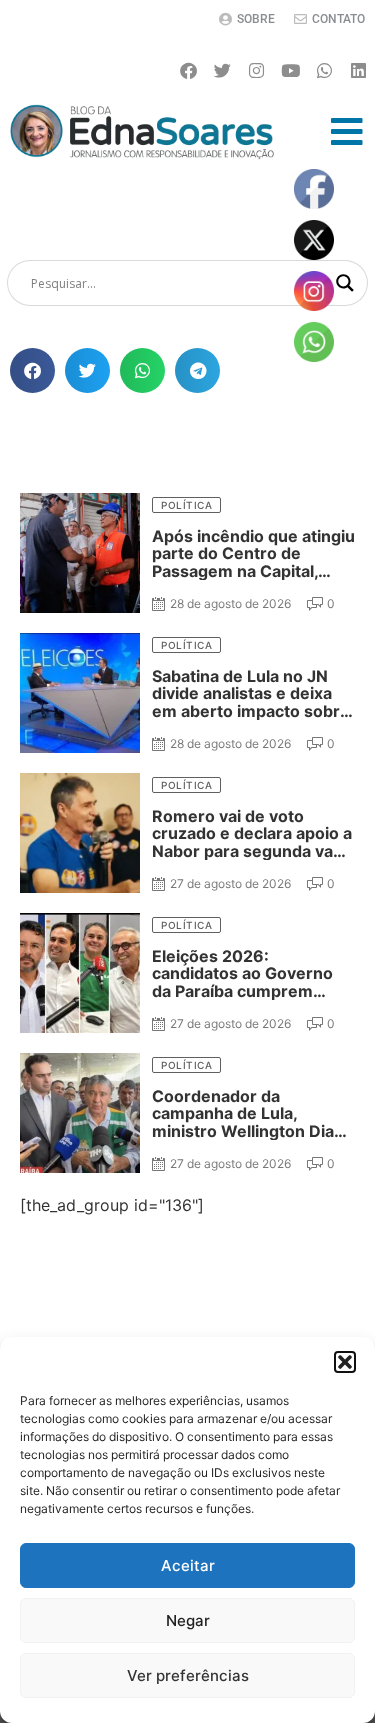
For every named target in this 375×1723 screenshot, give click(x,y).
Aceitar (188, 1565)
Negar (188, 1620)
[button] (345, 1362)
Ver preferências (188, 1675)
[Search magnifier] (345, 283)
